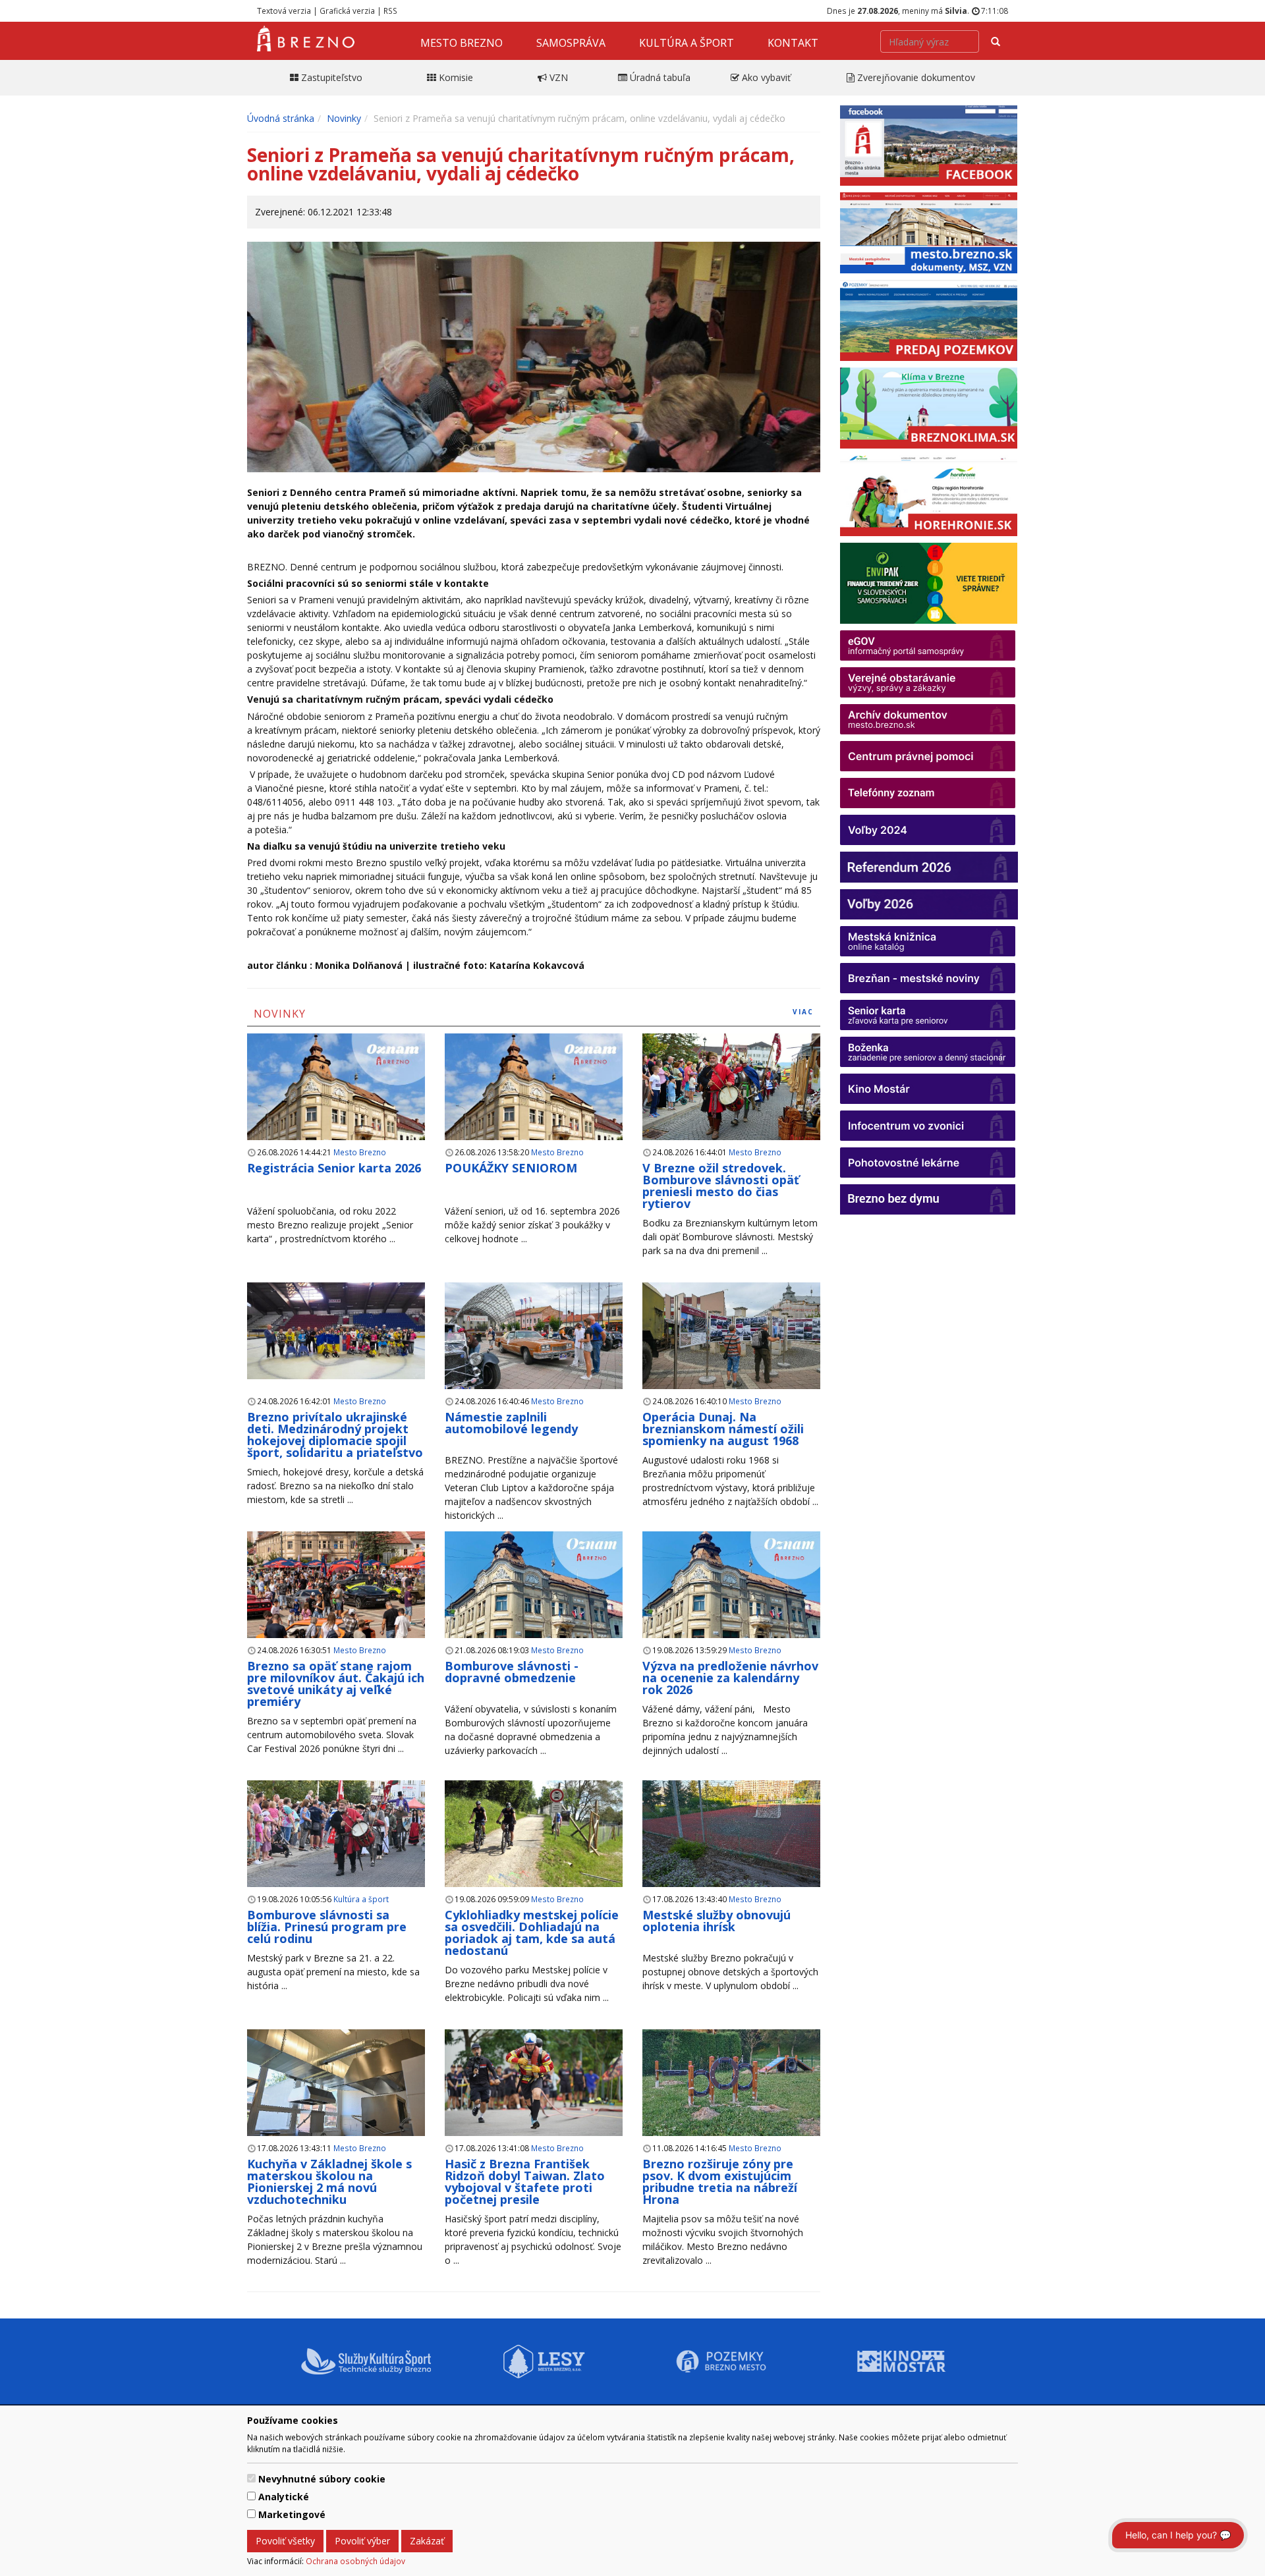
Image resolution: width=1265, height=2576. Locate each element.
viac (803, 1012)
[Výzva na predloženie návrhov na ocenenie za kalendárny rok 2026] (731, 1600)
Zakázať (427, 2541)
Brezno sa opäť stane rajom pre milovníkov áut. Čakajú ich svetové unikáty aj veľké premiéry (336, 1684)
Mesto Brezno (462, 43)
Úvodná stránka (281, 118)
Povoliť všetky (285, 2541)
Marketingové (292, 2514)
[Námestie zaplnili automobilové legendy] (534, 1336)
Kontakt (793, 43)
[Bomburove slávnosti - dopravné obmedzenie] (534, 1600)
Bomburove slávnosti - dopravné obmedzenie (512, 1672)
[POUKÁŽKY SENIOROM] (534, 1102)
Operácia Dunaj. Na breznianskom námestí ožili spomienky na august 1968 (723, 1429)
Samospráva (571, 43)
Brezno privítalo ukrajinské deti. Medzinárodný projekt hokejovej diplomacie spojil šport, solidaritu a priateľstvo (335, 1435)
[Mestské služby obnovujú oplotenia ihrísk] (731, 1834)
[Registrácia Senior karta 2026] (336, 1102)
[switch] (251, 2478)
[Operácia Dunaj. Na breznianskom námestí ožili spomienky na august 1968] (731, 1336)
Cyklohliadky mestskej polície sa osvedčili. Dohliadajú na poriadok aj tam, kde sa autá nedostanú (532, 1932)
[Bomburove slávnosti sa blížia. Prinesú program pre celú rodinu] (336, 1834)
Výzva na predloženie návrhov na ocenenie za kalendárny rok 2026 (730, 1678)
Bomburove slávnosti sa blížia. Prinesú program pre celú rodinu (327, 1927)
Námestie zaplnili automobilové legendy (511, 1423)
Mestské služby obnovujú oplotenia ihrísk (717, 1921)
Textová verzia (284, 11)
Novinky (344, 118)
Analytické (284, 2497)
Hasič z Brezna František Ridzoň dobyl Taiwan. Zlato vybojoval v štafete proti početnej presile (525, 2181)
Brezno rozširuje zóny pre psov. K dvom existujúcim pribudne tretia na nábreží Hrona (720, 2181)
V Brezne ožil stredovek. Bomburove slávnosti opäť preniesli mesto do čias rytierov (721, 1186)
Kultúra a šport (687, 43)
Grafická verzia (347, 11)
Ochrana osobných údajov (355, 2561)
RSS (390, 11)
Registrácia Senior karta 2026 (334, 1168)
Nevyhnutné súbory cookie (322, 2479)
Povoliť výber (362, 2541)
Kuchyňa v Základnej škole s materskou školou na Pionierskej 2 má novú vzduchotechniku (329, 2181)
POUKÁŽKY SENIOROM (511, 1168)
